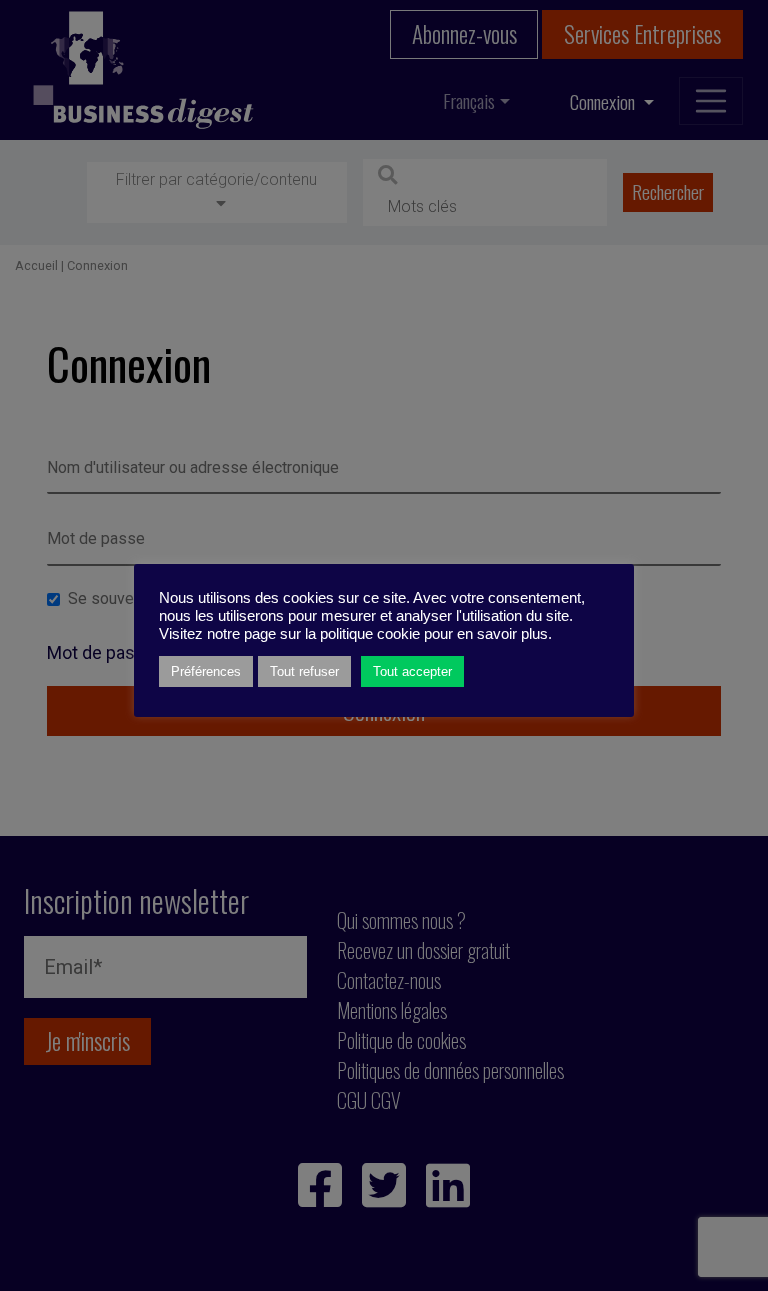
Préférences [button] (206, 671)
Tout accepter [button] (412, 671)
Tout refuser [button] (304, 671)
